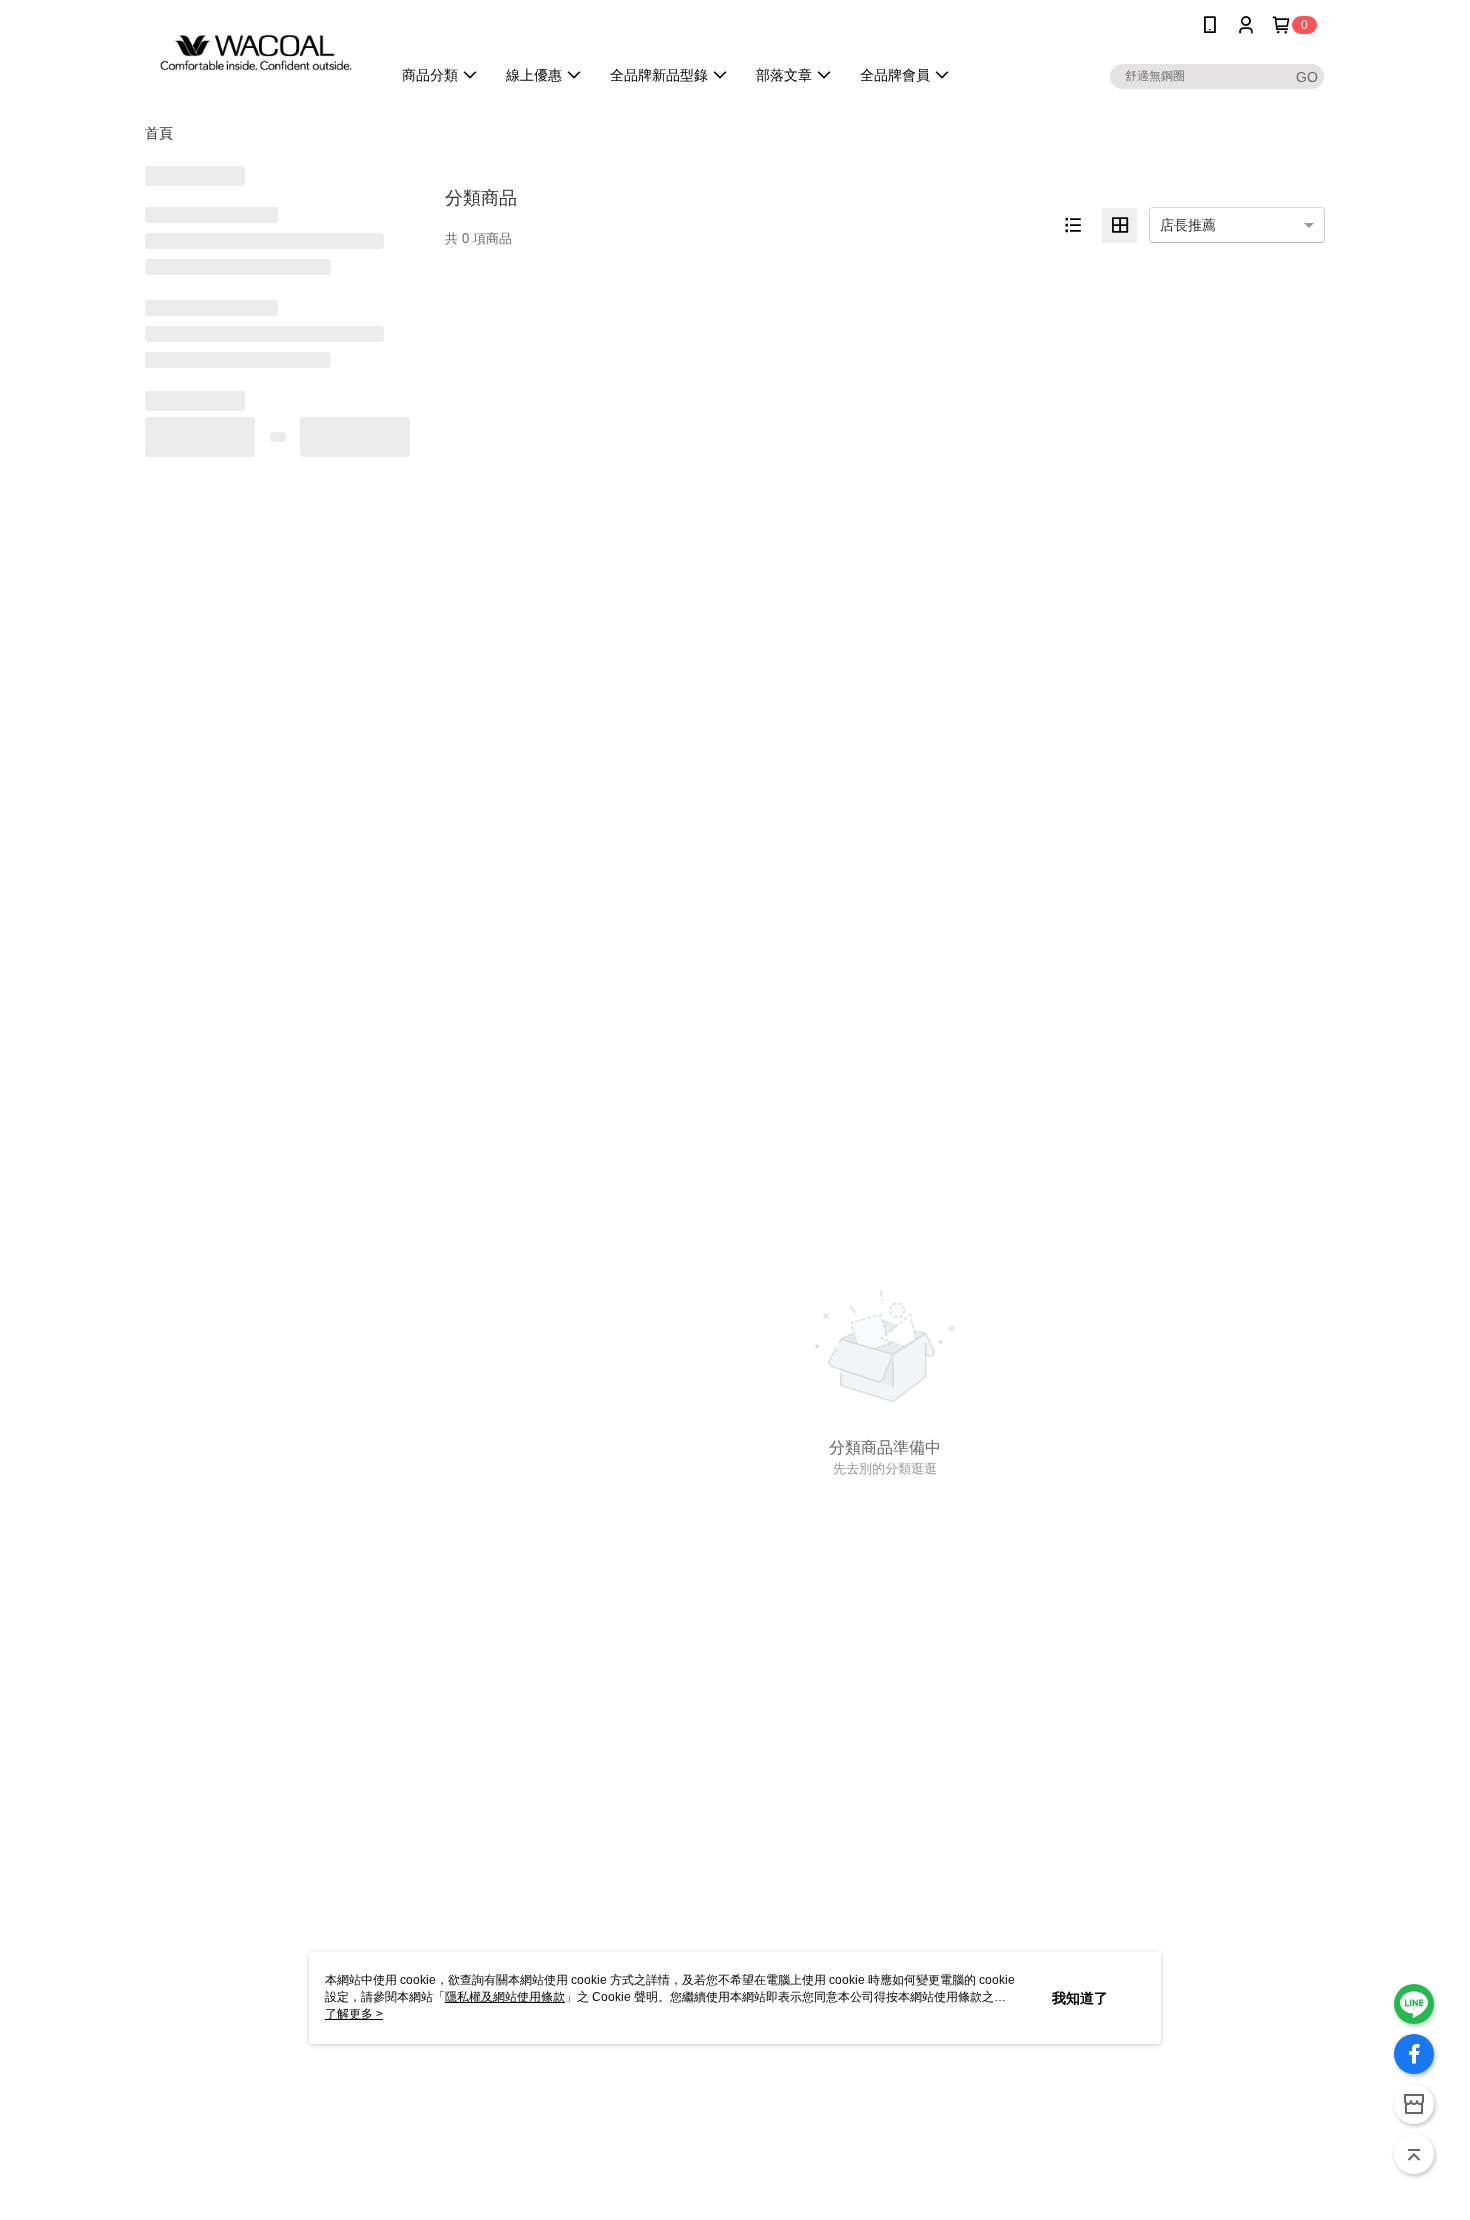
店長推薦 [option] (1188, 225)
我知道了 (1080, 1998)
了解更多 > (354, 2014)
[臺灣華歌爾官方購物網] (256, 52)
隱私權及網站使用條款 (505, 1997)
